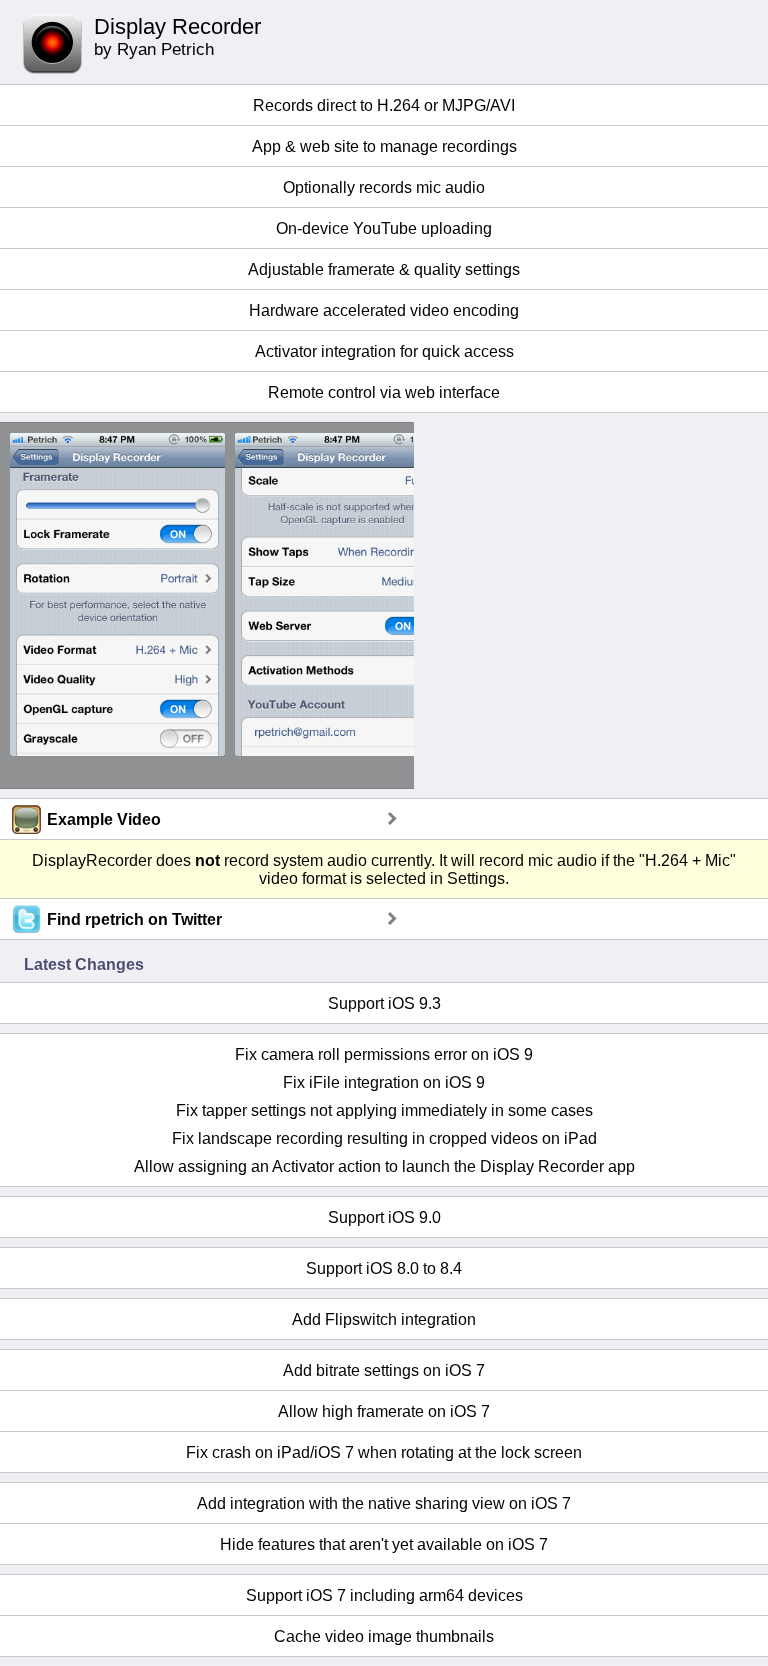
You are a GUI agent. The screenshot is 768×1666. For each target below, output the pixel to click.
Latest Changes (84, 964)
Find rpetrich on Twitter (134, 919)
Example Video (104, 819)
